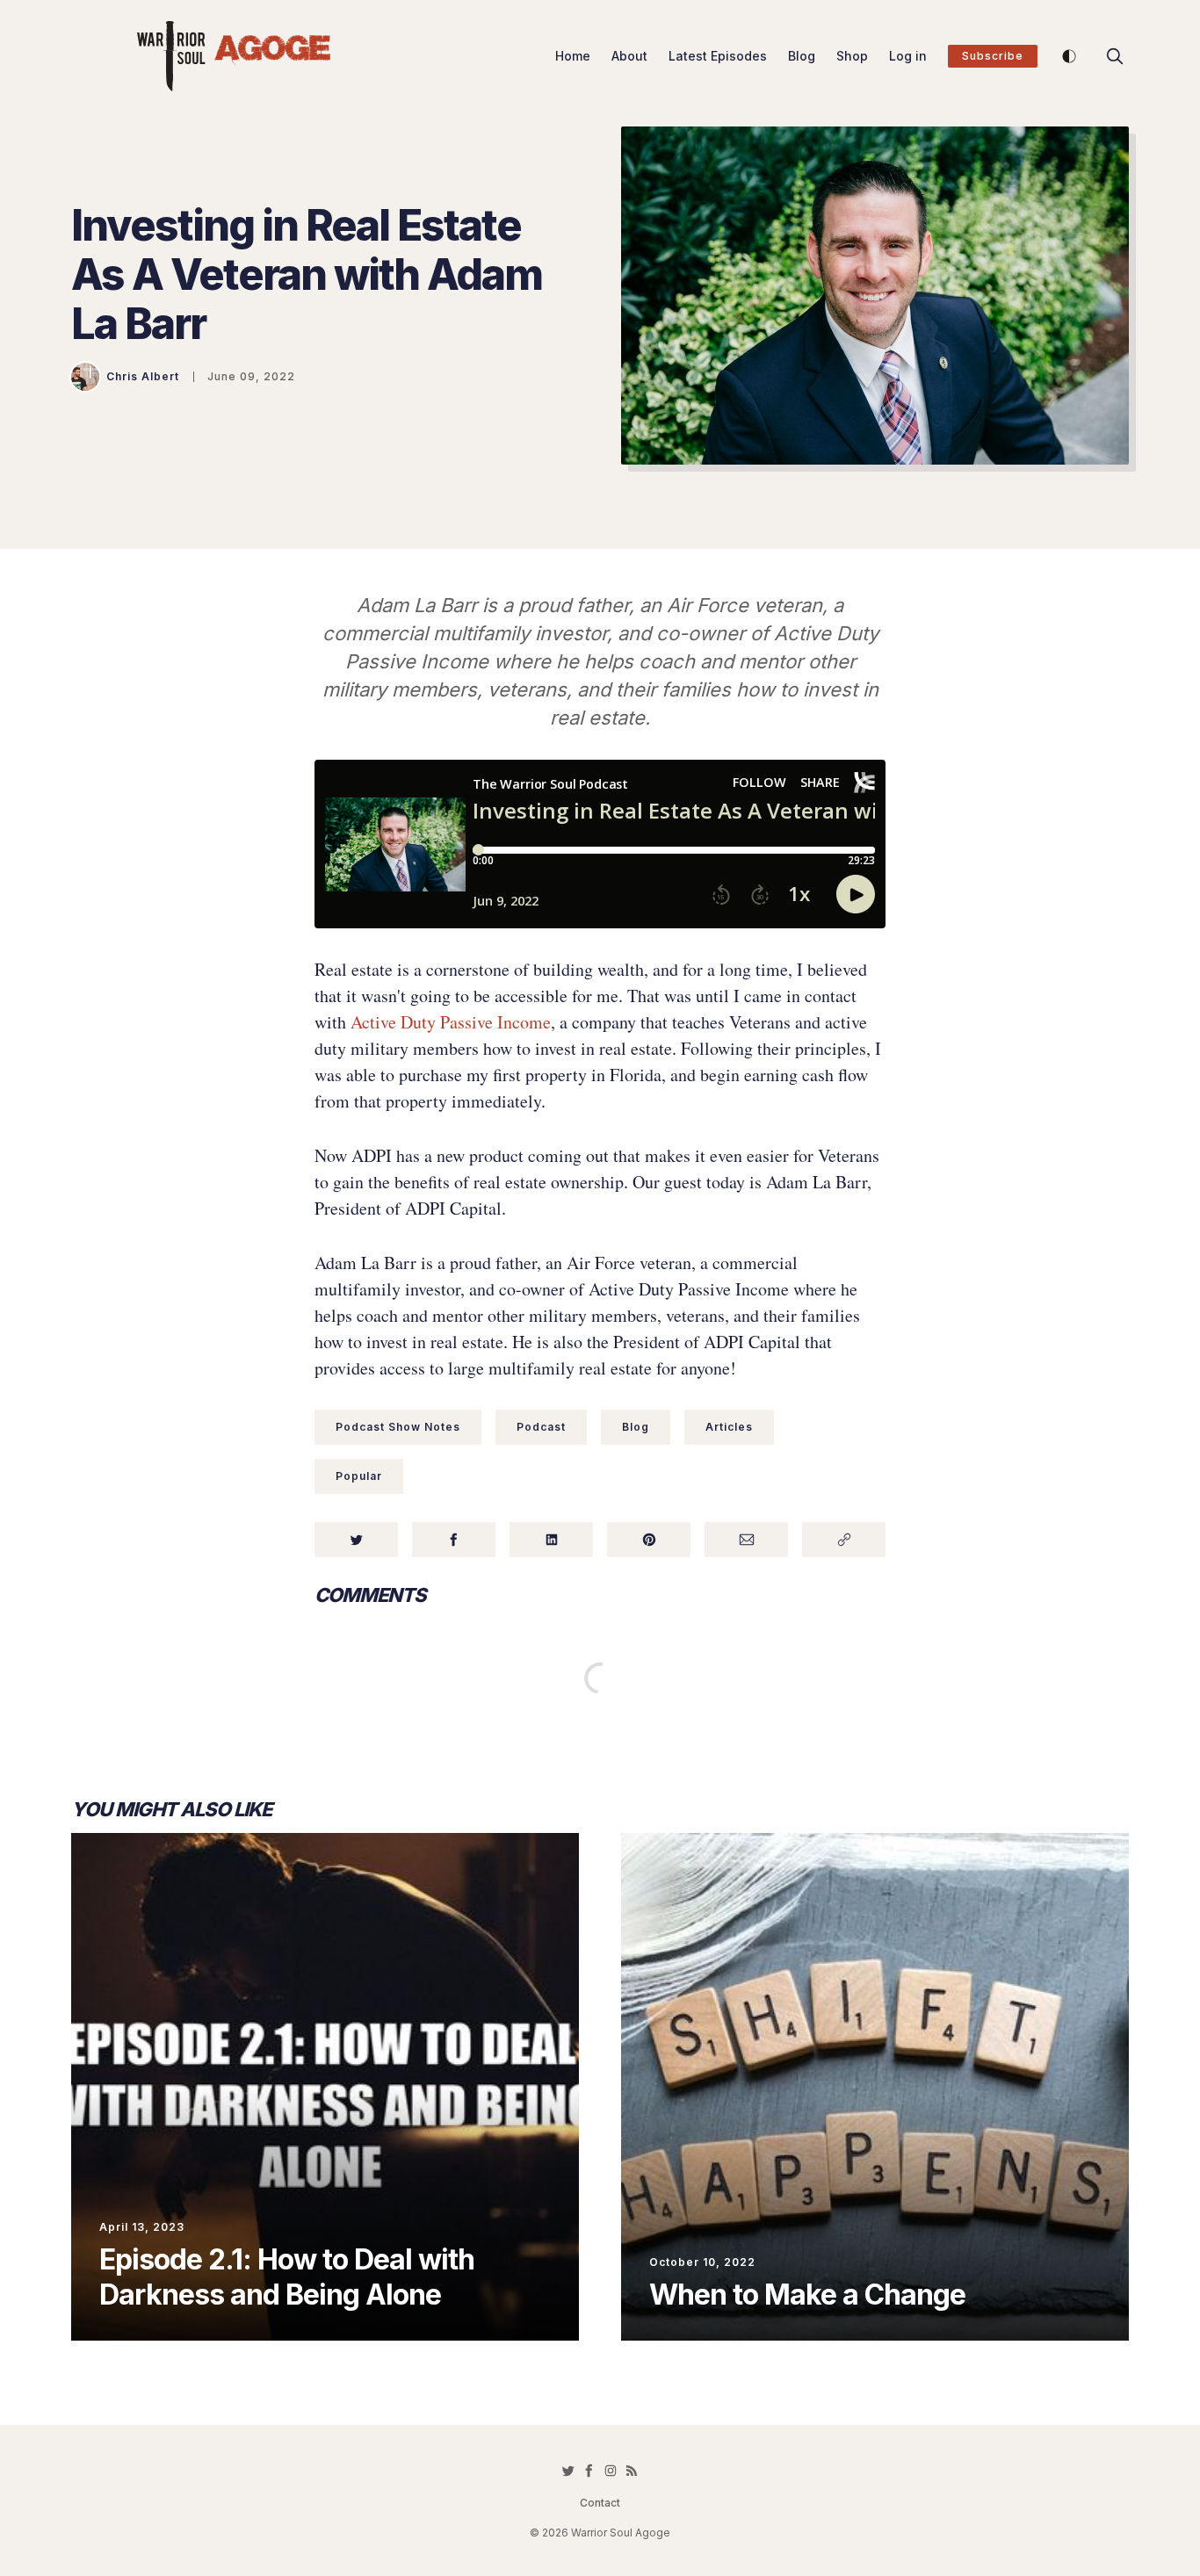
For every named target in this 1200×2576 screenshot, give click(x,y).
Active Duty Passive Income (451, 1022)
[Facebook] (589, 2471)
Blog (802, 56)
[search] (1115, 56)
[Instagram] (611, 2471)
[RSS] (632, 2471)
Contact (600, 2503)
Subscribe (993, 56)
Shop (852, 56)
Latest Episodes (718, 56)
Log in (908, 56)
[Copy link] (844, 1540)
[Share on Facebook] (454, 1540)
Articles (729, 1427)
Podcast (541, 1427)
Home (573, 56)
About (629, 56)
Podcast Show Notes (398, 1427)
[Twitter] (568, 2471)
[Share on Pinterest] (649, 1540)
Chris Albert (143, 376)
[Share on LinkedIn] (551, 1540)
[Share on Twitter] (356, 1540)
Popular (359, 1476)
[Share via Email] (746, 1540)
